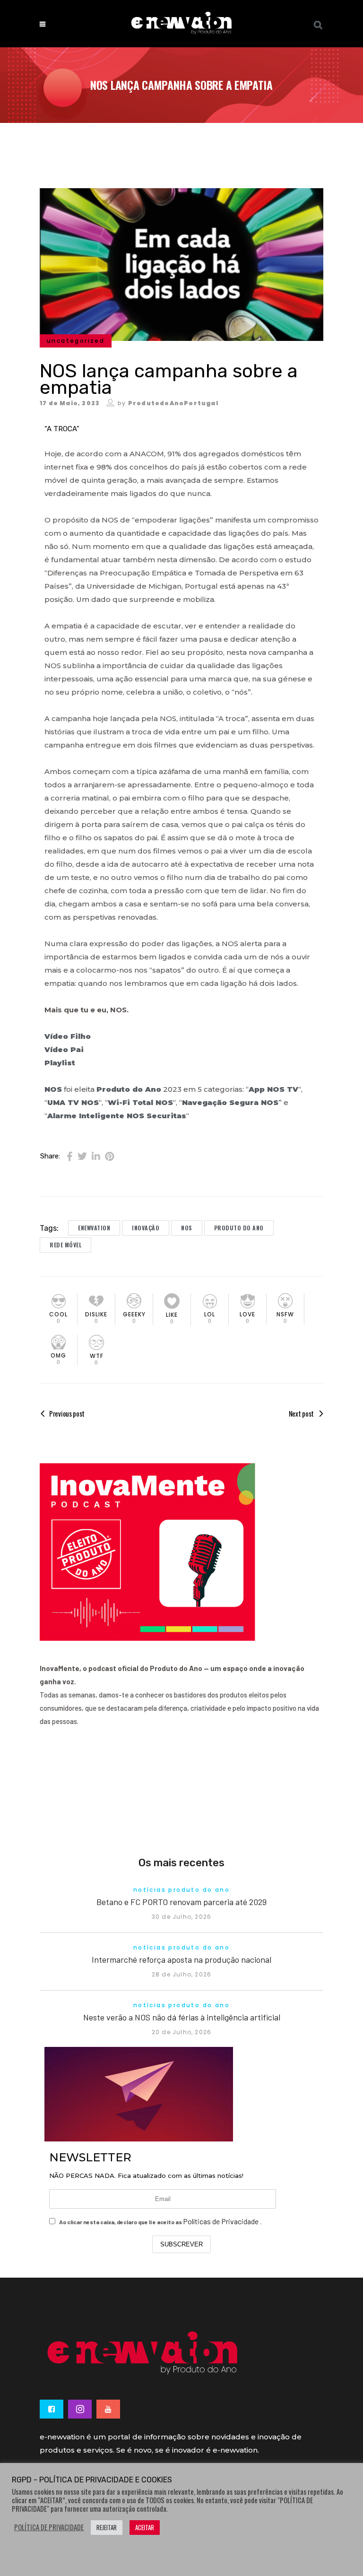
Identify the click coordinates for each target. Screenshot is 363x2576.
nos (187, 1228)
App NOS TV (273, 1089)
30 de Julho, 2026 (181, 1917)
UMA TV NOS (73, 1102)
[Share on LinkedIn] (96, 1156)
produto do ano (239, 1228)
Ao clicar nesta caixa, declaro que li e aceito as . (160, 2221)
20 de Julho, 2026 (181, 2032)
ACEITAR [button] (145, 2527)
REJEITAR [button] (107, 2527)
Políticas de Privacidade (221, 2221)
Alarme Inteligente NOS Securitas (117, 1116)
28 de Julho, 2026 (181, 1974)
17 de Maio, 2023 (69, 403)
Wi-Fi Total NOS (140, 1102)
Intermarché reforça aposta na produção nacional (181, 1959)
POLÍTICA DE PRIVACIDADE (49, 2527)
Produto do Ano (129, 1089)
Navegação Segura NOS (230, 1102)
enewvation (94, 1228)
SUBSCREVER (181, 2244)
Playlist (60, 1063)
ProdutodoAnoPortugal (173, 403)
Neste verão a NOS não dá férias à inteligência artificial (182, 2017)
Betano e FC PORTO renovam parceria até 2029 (181, 1902)
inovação (146, 1228)
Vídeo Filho (68, 1036)
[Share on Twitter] (82, 1156)
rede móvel (65, 1245)
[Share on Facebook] (70, 1156)
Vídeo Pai (65, 1049)
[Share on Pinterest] (109, 1156)
